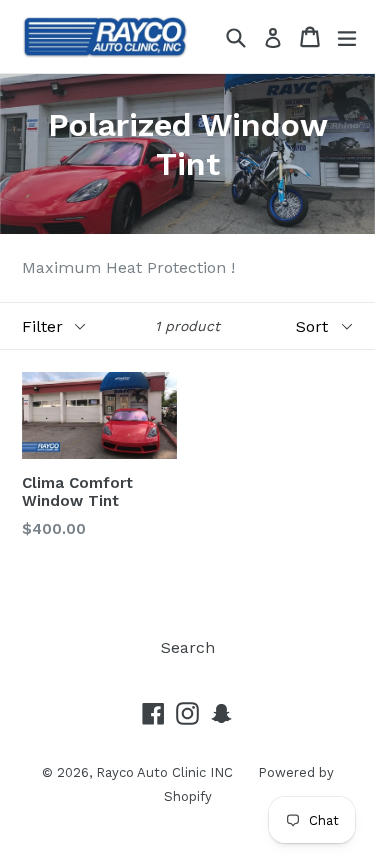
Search (188, 647)
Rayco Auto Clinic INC (164, 772)
